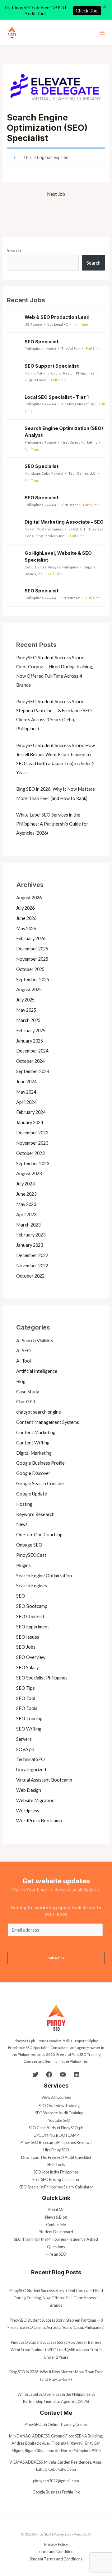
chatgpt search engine (39, 1412)
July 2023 (25, 1184)
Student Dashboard (56, 2232)
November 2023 (32, 1143)
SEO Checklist (30, 1616)
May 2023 (26, 1204)
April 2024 (26, 1102)
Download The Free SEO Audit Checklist (56, 2157)
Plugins (23, 1565)
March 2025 (28, 1020)
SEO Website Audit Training (59, 2113)
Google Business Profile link (56, 2492)
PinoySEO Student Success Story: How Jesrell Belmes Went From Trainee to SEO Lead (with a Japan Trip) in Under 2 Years (56, 2350)
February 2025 (31, 1031)
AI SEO (23, 1351)
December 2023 (32, 1133)
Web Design (29, 1790)
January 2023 (30, 1245)
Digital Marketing (34, 1453)
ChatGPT (26, 1402)
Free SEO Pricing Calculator (56, 2179)
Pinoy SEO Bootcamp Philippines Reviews (56, 2142)
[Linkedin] (77, 2074)
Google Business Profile (40, 1463)
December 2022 (32, 1255)
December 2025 (32, 949)
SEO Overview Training (59, 2106)
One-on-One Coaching (39, 1535)
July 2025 (25, 1000)
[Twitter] (35, 2074)
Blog (21, 1381)
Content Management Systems (48, 1422)
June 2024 (26, 1082)
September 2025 (33, 980)
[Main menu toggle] (102, 32)
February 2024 (31, 1112)
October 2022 (30, 1276)
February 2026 (31, 938)
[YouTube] (63, 2074)
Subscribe (56, 1958)
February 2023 (31, 1235)
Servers (24, 1739)
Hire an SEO (56, 2254)
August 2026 (29, 898)
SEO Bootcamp (32, 1606)
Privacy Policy (56, 2544)
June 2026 (26, 918)
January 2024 (30, 1122)
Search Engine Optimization (44, 1576)
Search (14, 250)
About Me (56, 2210)
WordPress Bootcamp (39, 1821)
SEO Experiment (33, 1627)
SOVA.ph (25, 1749)
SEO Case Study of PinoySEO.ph (56, 2128)
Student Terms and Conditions (56, 2559)
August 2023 (29, 1173)
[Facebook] (49, 2074)
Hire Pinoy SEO (56, 2150)
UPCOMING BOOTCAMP (56, 2135)
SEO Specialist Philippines (42, 1678)
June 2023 (26, 1194)
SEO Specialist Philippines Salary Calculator (56, 2187)
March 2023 (28, 1225)
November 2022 (32, 1266)
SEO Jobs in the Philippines (56, 2172)
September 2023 (33, 1163)
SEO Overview (31, 1657)
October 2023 (30, 1153)
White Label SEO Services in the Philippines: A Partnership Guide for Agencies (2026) (52, 824)
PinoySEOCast (31, 1555)
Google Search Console (40, 1483)
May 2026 (26, 928)
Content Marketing (36, 1432)
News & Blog (56, 2217)
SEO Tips (26, 1688)
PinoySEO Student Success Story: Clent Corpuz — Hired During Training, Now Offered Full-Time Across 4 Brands (56, 2298)
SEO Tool (26, 1698)
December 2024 (32, 1051)
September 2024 (33, 1071)
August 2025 (29, 989)
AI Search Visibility (35, 1341)
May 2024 (26, 1092)
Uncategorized (31, 1770)
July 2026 (25, 908)
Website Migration (35, 1800)
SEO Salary (27, 1667)
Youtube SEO (59, 2120)
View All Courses (56, 2097)
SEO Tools (27, 1708)
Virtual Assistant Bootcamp (44, 1780)
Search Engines (32, 1586)
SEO (21, 1596)
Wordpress (28, 1811)
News (22, 1524)
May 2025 (26, 1010)
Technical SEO (30, 1759)
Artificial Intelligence (37, 1371)
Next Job (56, 194)
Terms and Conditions (56, 2551)
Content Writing (33, 1443)
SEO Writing (29, 1729)
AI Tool (23, 1361)
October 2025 (30, 969)
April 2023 (26, 1215)
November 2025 (32, 959)
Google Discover (33, 1473)
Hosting (24, 1504)
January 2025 (30, 1041)
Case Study (28, 1392)
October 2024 (30, 1061)
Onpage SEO (29, 1545)
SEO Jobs (26, 1647)
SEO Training (29, 1719)
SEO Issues (28, 1637)
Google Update (32, 1494)
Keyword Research (35, 1514)
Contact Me (56, 2225)
